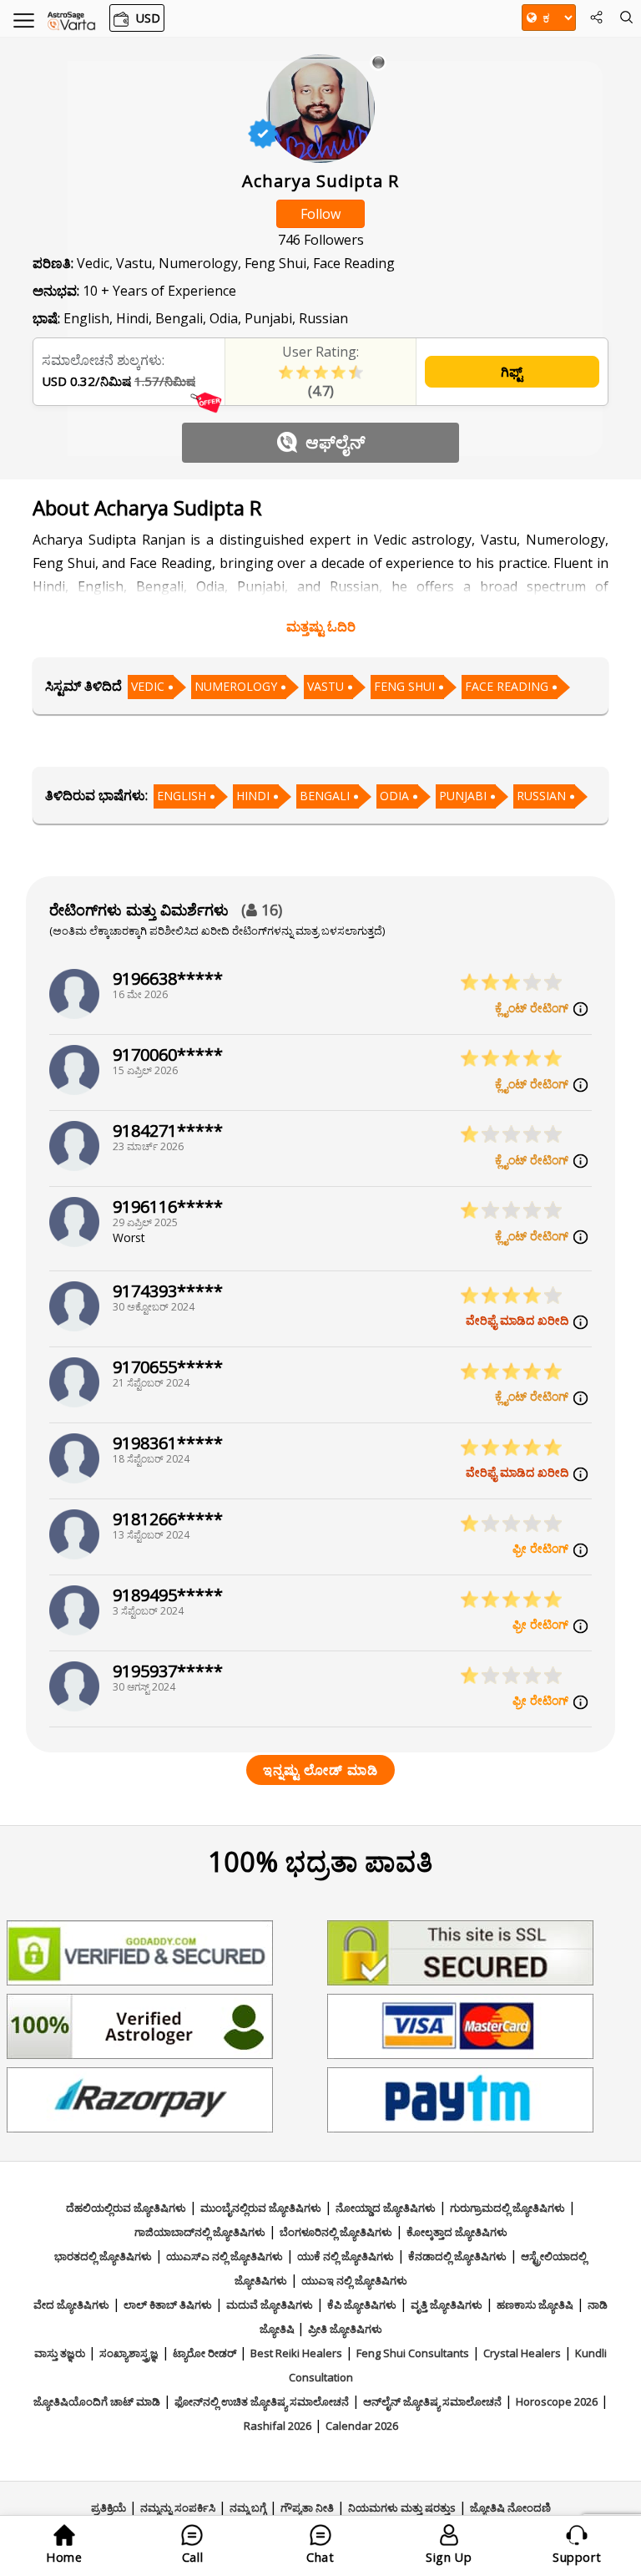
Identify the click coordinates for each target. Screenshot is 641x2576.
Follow (320, 214)
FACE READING (507, 686)
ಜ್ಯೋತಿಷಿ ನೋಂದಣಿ (510, 2508)
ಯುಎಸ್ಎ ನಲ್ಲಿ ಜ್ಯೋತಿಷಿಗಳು (225, 2256)
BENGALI (325, 796)
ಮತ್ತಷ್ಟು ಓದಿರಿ (321, 626)
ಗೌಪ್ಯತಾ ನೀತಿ (307, 2508)
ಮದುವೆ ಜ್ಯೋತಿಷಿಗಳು (270, 2305)
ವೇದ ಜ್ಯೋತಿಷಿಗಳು (71, 2305)
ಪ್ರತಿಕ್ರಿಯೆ (109, 2508)
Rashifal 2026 (278, 2426)
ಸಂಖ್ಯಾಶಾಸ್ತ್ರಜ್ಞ (129, 2353)
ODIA (394, 796)
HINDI (253, 796)
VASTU (326, 686)
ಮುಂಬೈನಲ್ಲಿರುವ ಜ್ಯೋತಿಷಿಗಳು (261, 2208)
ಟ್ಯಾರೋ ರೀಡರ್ (204, 2353)
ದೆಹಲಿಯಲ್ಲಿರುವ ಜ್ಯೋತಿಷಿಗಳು (126, 2208)
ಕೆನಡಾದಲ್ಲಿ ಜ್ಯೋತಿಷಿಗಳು (457, 2256)
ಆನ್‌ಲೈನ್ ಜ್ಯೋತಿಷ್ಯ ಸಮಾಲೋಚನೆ (432, 2401)
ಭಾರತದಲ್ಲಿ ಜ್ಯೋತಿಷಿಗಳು (103, 2256)
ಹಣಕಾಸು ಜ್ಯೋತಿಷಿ (535, 2305)
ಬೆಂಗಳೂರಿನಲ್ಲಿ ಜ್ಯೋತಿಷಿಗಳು (336, 2232)
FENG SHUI (404, 686)
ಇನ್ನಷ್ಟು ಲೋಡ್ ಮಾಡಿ (320, 1770)
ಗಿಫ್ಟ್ (512, 372)
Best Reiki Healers (296, 2353)
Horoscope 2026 (557, 2401)
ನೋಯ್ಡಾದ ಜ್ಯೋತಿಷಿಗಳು (386, 2208)
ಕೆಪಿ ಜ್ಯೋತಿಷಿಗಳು (362, 2305)
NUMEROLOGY (236, 686)
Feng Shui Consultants (413, 2353)
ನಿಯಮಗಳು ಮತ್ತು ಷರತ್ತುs (402, 2508)
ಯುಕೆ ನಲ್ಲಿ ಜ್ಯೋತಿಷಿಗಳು (346, 2256)
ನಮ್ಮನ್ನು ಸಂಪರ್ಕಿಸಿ (178, 2508)
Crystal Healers (522, 2353)
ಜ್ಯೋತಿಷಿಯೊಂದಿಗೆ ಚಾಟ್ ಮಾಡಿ (97, 2401)
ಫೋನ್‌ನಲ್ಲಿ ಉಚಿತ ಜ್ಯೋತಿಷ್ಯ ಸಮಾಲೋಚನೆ (262, 2401)
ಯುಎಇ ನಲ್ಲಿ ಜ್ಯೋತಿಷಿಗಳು (354, 2280)
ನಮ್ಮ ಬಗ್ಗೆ (248, 2508)
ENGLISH (182, 796)
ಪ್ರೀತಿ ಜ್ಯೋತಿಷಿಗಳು (345, 2329)
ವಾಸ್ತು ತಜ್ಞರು (60, 2353)
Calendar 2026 (362, 2426)
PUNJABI (463, 796)
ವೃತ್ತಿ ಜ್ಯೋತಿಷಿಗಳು (447, 2305)
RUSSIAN (541, 796)
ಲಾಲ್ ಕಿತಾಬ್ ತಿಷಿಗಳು (168, 2305)
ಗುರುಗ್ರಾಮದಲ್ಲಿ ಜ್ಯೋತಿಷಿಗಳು (507, 2208)
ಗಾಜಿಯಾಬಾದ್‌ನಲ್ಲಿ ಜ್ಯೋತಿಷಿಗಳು (200, 2232)
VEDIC (148, 686)
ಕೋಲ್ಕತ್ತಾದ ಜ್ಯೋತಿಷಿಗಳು (457, 2232)
